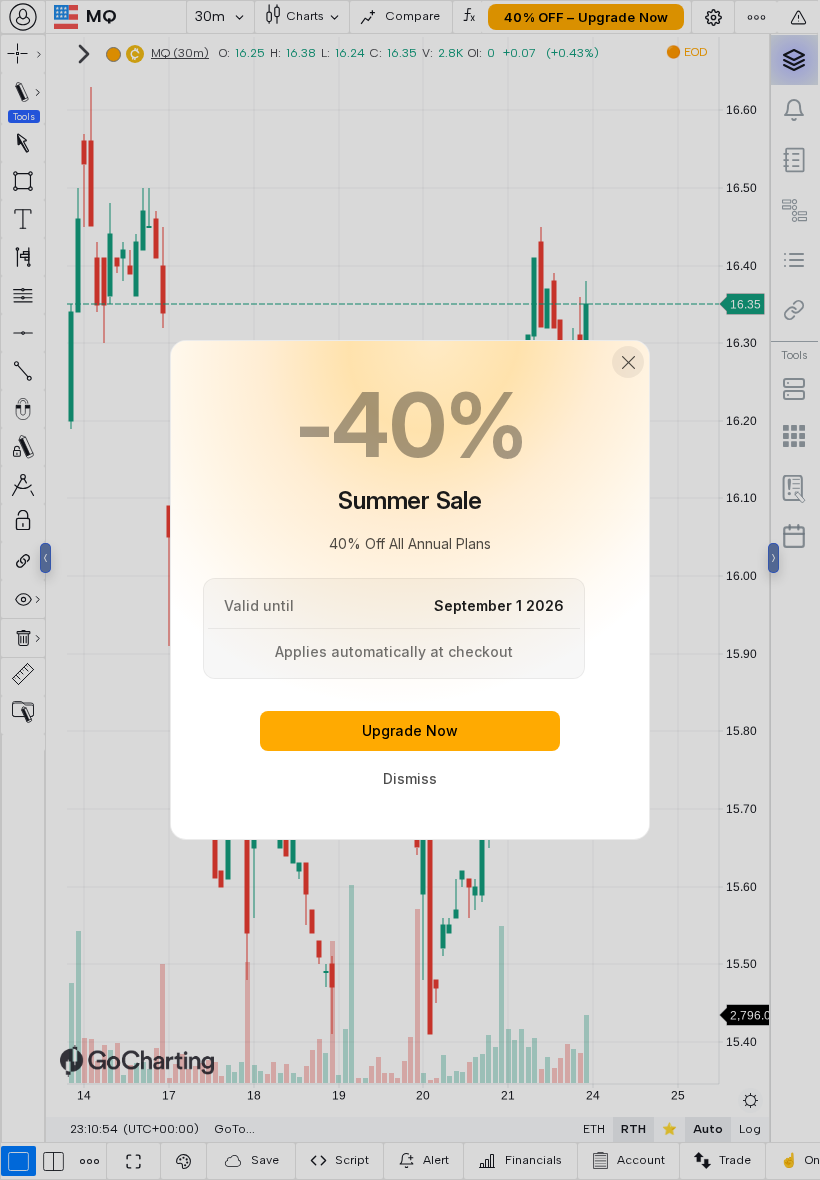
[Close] (628, 362)
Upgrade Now (410, 730)
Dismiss (410, 778)
